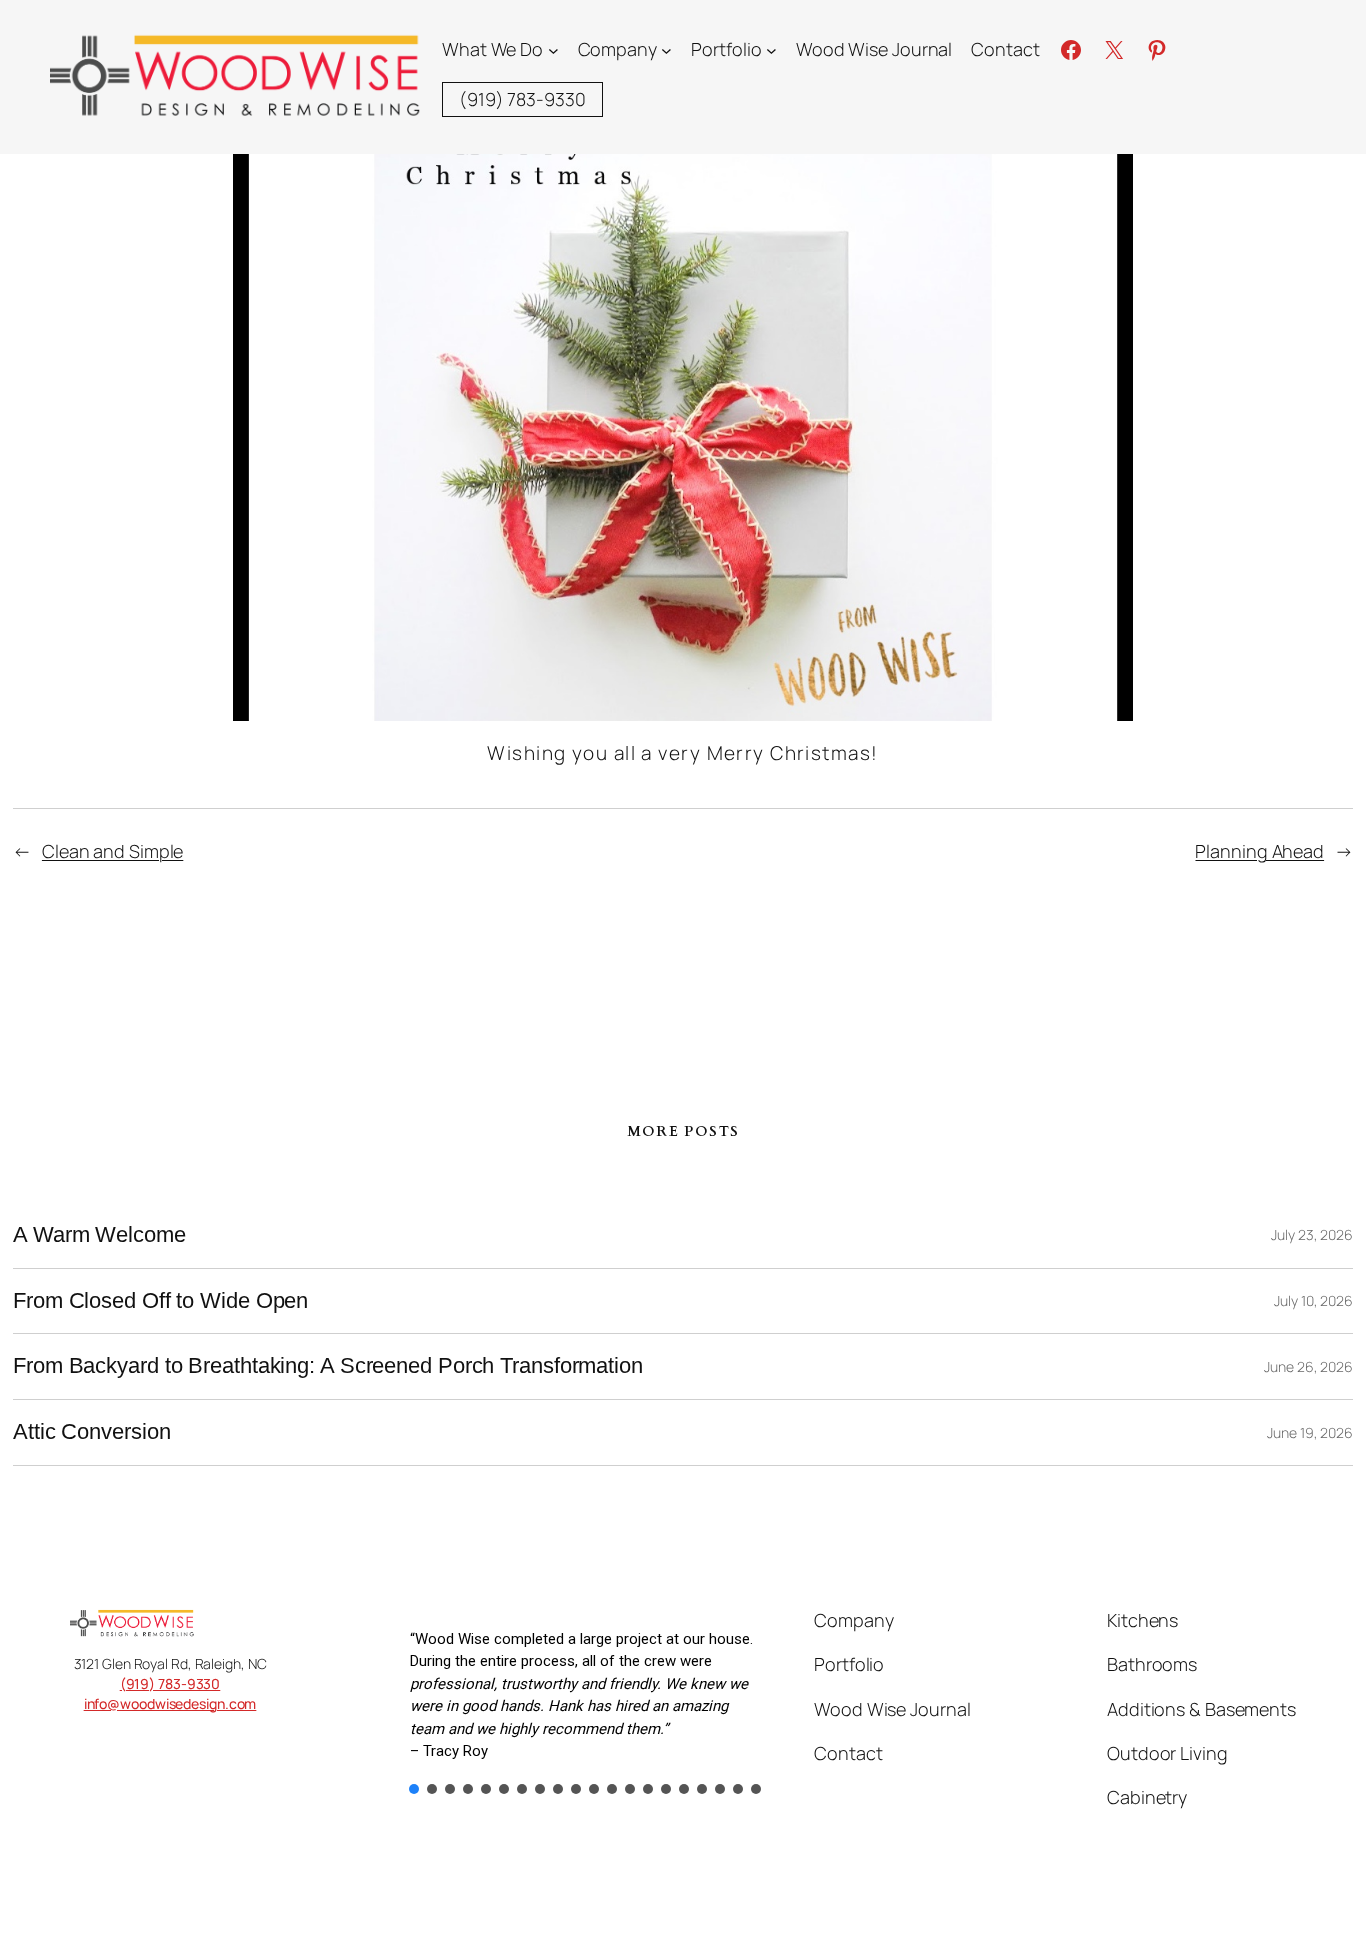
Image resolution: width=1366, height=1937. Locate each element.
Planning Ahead (1259, 851)
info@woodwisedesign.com (170, 1703)
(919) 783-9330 (170, 1683)
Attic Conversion (91, 1432)
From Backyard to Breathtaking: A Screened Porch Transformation (328, 1366)
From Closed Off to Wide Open (160, 1301)
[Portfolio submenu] (771, 49)
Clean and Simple (112, 851)
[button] (414, 1789)
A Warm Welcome (99, 1235)
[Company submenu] (666, 49)
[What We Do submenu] (553, 49)
